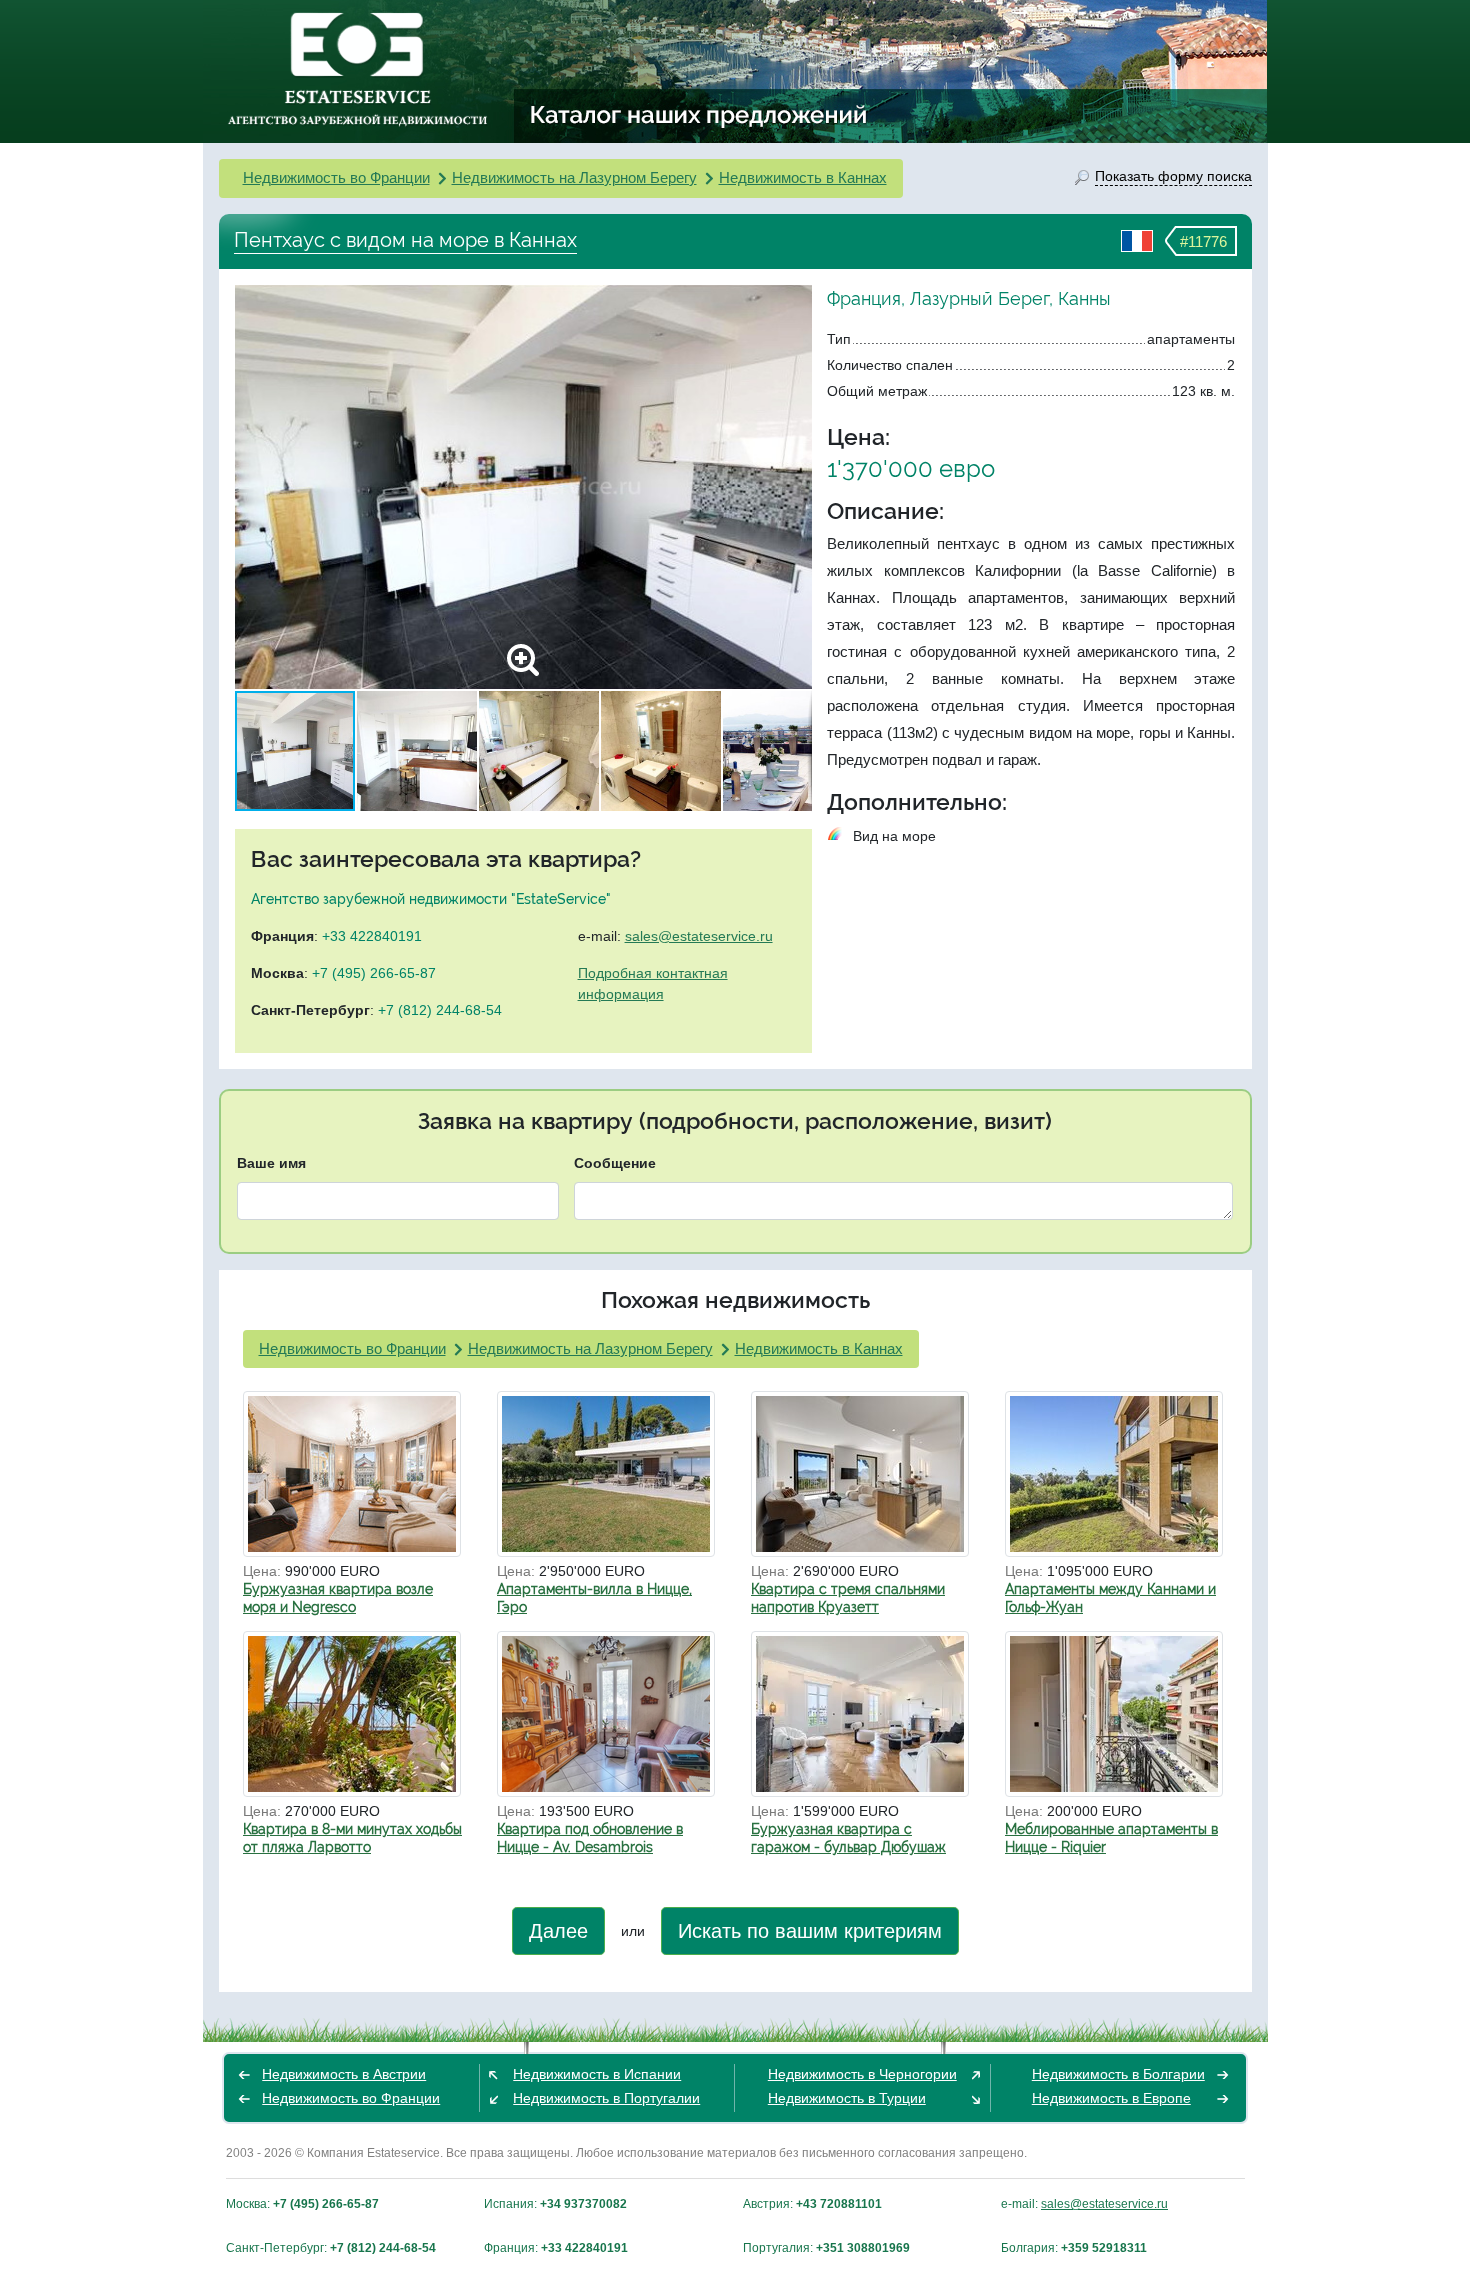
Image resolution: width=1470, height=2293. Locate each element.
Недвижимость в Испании (597, 2074)
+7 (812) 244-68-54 (440, 1010)
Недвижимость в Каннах (803, 177)
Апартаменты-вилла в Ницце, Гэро (594, 1598)
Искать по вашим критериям (810, 1931)
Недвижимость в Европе (1111, 2098)
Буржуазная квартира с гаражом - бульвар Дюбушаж (848, 1838)
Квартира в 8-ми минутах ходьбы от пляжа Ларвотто (352, 1838)
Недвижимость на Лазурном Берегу (574, 177)
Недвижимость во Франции (336, 177)
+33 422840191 (372, 936)
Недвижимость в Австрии (344, 2074)
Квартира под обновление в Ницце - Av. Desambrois (590, 1838)
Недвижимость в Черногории (862, 2074)
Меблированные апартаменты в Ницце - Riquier (1111, 1838)
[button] (794, 487)
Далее (558, 1931)
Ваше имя (271, 1163)
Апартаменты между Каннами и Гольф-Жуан (1110, 1598)
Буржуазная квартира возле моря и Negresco (338, 1598)
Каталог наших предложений (699, 114)
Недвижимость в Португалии (606, 2098)
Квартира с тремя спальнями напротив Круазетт (848, 1598)
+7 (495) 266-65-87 (374, 973)
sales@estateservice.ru (699, 936)
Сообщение (615, 1163)
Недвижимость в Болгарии (1118, 2074)
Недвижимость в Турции (847, 2098)
